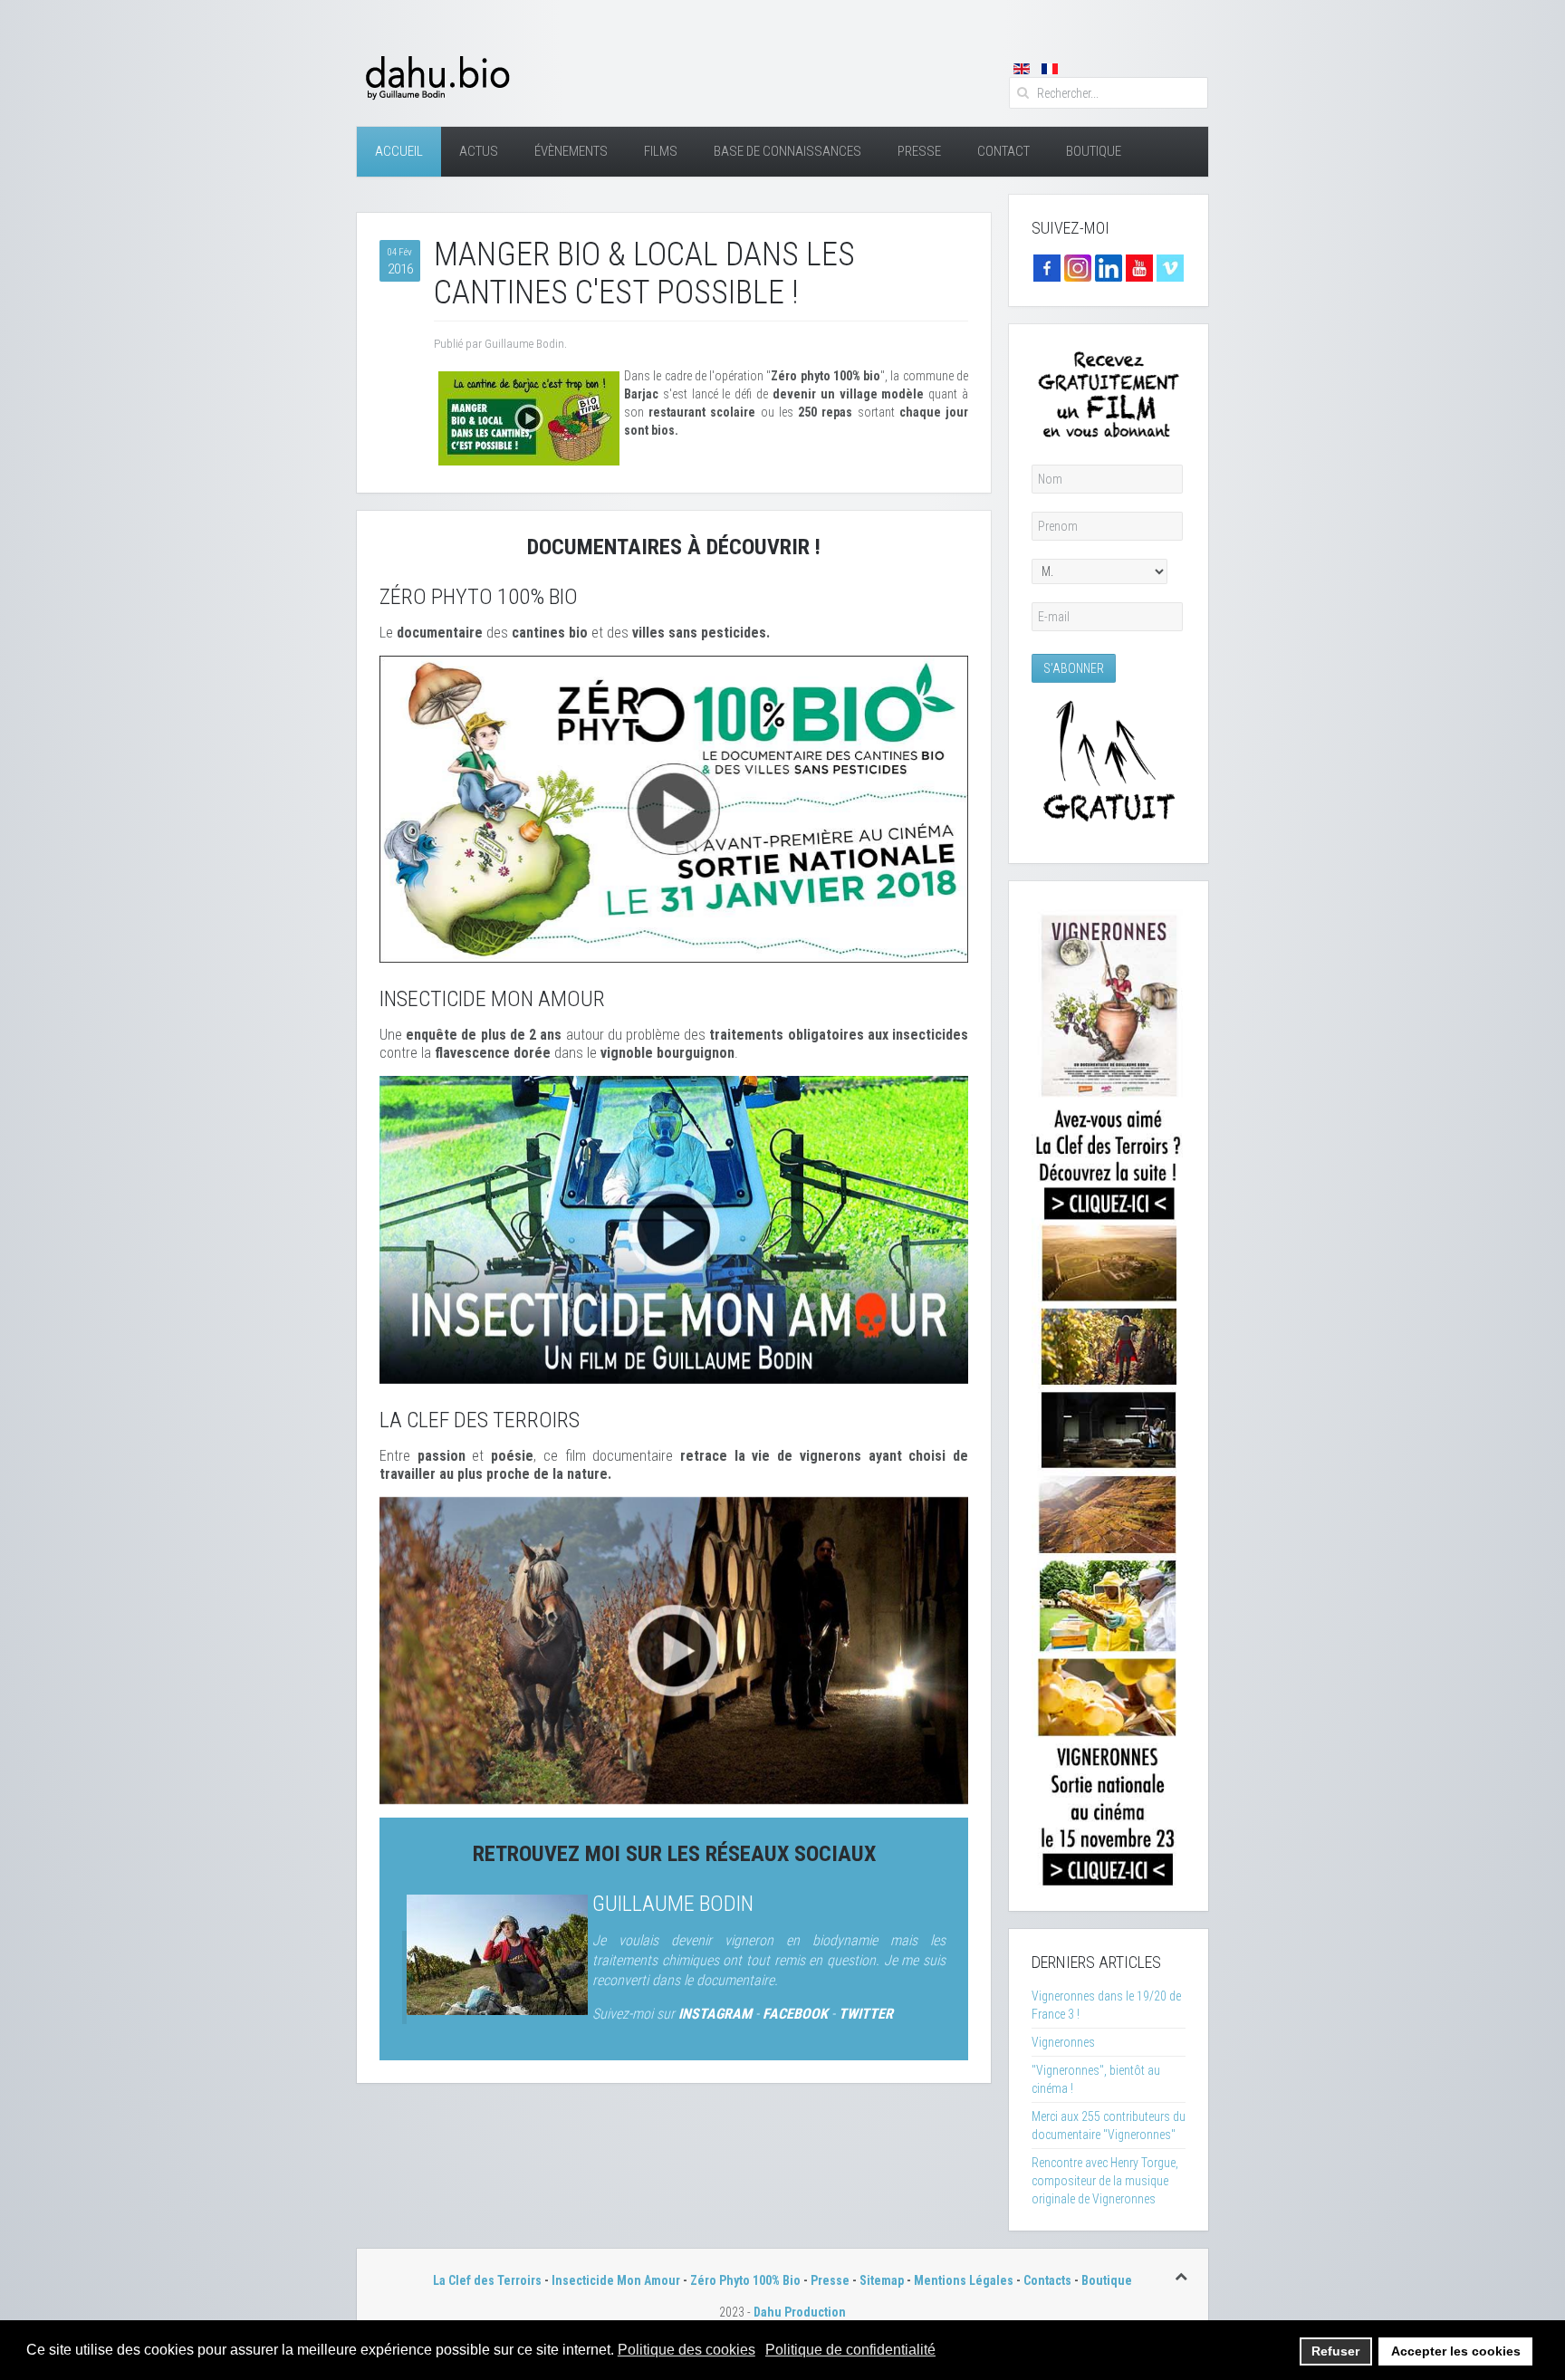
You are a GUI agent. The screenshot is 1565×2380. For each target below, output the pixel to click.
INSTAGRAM (715, 2014)
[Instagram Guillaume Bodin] (1078, 267)
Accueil (399, 151)
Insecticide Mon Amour (616, 2280)
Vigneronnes (1063, 2042)
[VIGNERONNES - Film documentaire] (1109, 1395)
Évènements (571, 151)
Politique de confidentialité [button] (850, 2350)
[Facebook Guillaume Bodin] (1047, 267)
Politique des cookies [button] (686, 2350)
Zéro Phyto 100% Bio (745, 2280)
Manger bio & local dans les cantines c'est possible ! (644, 274)
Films (661, 151)
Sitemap (882, 2280)
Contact (1003, 151)
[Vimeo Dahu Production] (1170, 267)
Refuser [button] (1335, 2351)
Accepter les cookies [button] (1456, 2351)
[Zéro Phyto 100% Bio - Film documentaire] (674, 808)
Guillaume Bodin (673, 1904)
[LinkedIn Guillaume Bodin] (1109, 267)
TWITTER (866, 2014)
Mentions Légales (964, 2280)
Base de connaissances (787, 151)
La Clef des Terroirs (487, 2280)
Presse (919, 151)
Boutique (1094, 151)
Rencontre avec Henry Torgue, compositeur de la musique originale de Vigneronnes (1105, 2181)
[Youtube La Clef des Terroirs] (1139, 267)
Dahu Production (800, 2312)
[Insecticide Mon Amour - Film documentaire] (674, 1229)
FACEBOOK (795, 2014)
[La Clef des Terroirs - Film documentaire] (674, 1649)
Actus (479, 151)
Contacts (1047, 2280)
